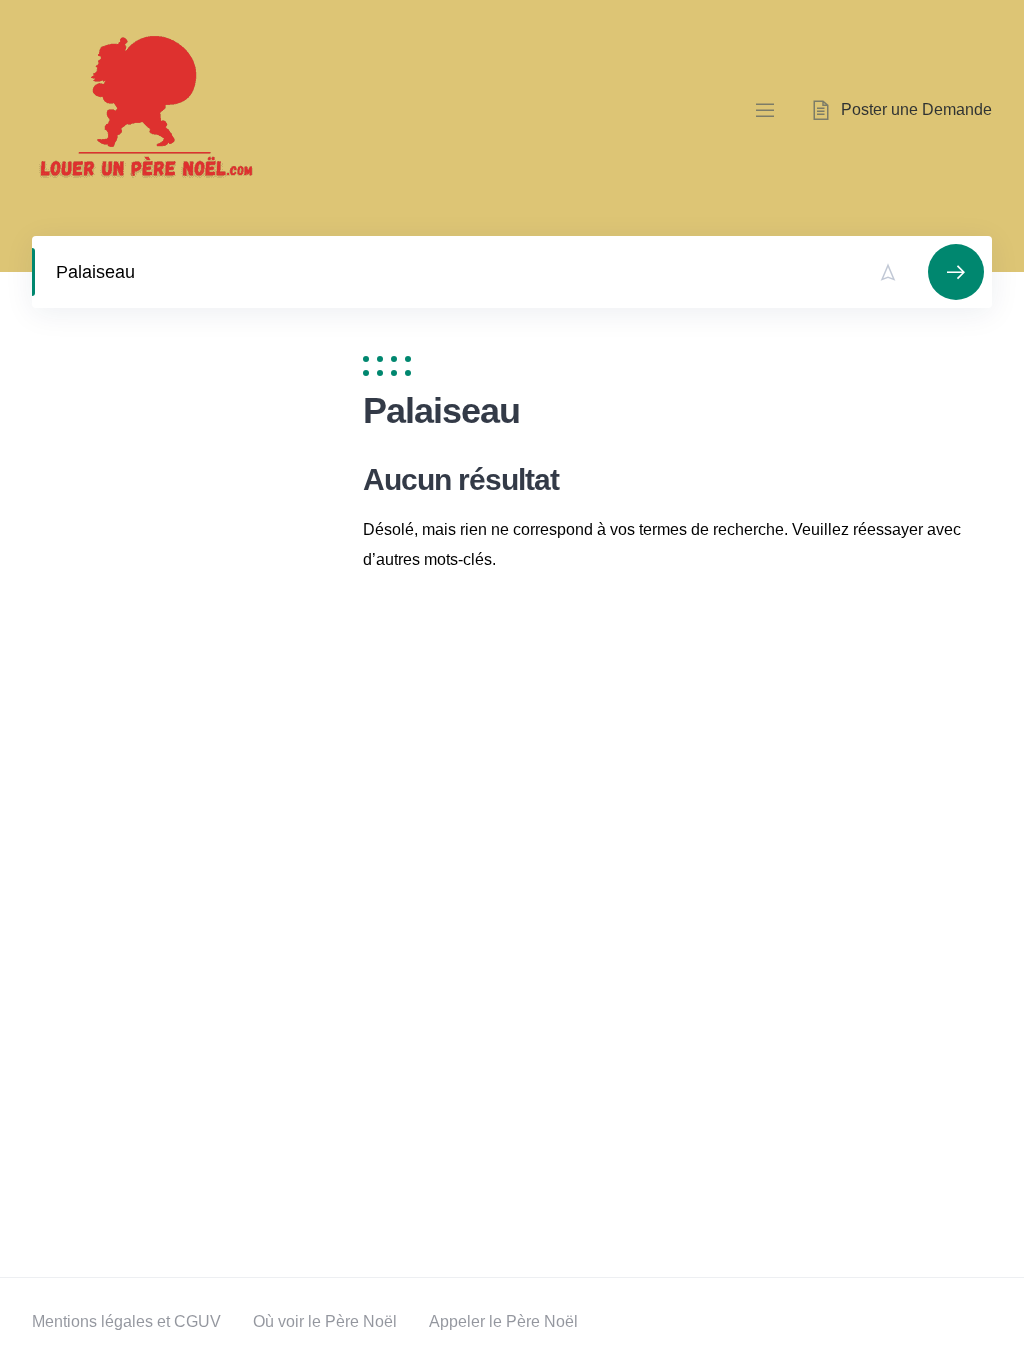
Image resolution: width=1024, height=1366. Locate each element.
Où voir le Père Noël (325, 1321)
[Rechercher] (956, 272)
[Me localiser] (888, 272)
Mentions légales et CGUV (126, 1321)
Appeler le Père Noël (503, 1321)
